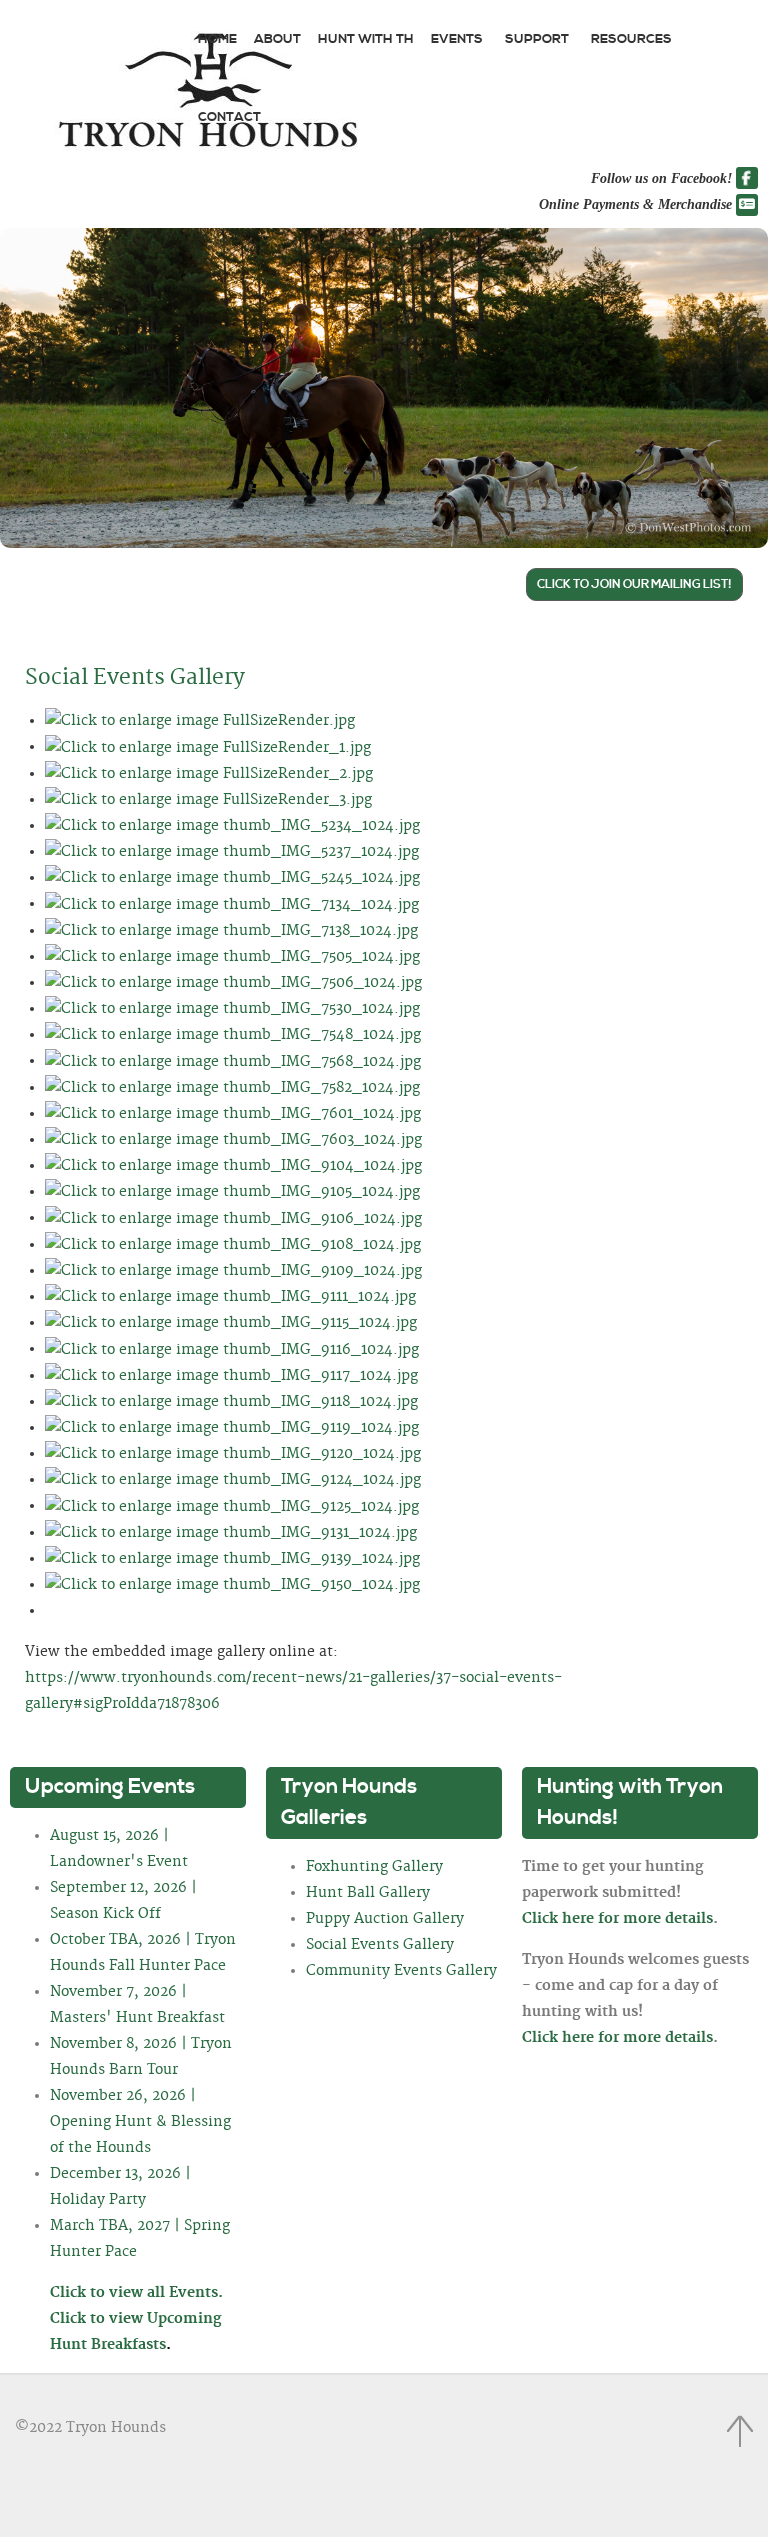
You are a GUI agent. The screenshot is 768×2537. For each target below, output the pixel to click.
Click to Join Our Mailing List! (634, 584)
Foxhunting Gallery (374, 1867)
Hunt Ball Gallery (368, 1893)
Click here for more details (617, 1919)
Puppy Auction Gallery (385, 1919)
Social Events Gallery (135, 677)
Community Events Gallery (401, 1971)
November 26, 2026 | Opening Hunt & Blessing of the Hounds (140, 2122)
